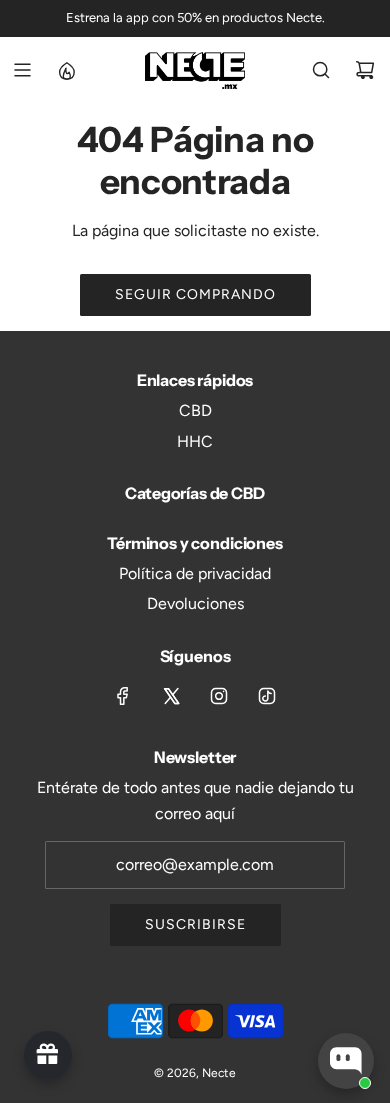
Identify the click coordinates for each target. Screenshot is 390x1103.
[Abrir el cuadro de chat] (346, 1061)
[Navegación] (22, 70)
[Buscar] (321, 70)
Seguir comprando (195, 294)
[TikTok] (267, 696)
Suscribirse (195, 924)
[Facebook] (123, 696)
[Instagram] (219, 696)
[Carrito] (365, 70)
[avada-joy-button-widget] (48, 1055)
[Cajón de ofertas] (66, 70)
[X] (171, 696)
